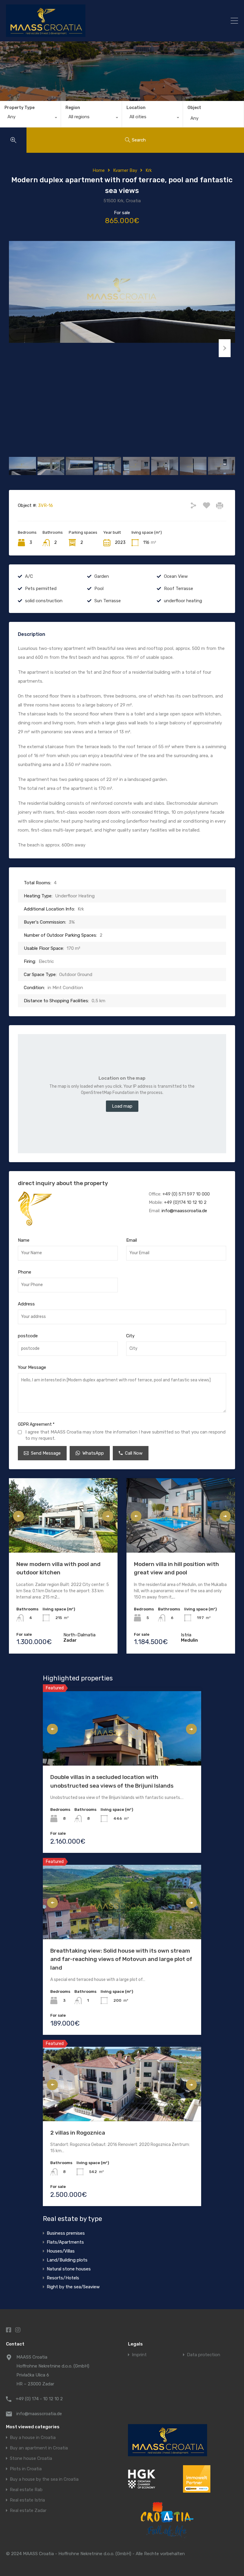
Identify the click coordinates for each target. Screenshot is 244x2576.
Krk (149, 170)
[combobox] (30, 118)
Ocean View (176, 576)
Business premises (66, 2233)
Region (73, 108)
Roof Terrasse (179, 589)
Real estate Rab (26, 2490)
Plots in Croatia (26, 2469)
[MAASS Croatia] (94, 21)
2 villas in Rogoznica (78, 2133)
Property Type (19, 108)
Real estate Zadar (28, 2511)
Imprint (139, 2355)
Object (194, 108)
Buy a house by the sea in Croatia (44, 2479)
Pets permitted (41, 589)
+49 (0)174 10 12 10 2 (185, 1202)
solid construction (44, 601)
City (130, 1336)
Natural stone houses (69, 2269)
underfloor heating (183, 601)
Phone (25, 1272)
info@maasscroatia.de (184, 1211)
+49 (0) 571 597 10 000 (186, 1194)
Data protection (204, 2355)
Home (99, 170)
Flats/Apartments (65, 2242)
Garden (102, 576)
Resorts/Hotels (63, 2278)
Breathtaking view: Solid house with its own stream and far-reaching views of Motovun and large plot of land (121, 1959)
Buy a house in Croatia (33, 2438)
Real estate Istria (27, 2500)
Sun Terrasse (108, 601)
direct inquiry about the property (63, 1183)
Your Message (32, 1367)
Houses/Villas (61, 2251)
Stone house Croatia (31, 2459)
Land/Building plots (67, 2260)
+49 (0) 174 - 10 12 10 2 (39, 2399)
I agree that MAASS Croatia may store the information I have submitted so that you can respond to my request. (125, 1435)
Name (24, 1240)
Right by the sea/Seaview (73, 2287)
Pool (99, 589)
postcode (28, 1336)
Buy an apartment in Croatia (39, 2448)
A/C (29, 576)
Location (136, 108)
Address (26, 1304)
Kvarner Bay (125, 170)
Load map (122, 1106)
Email (132, 1240)
